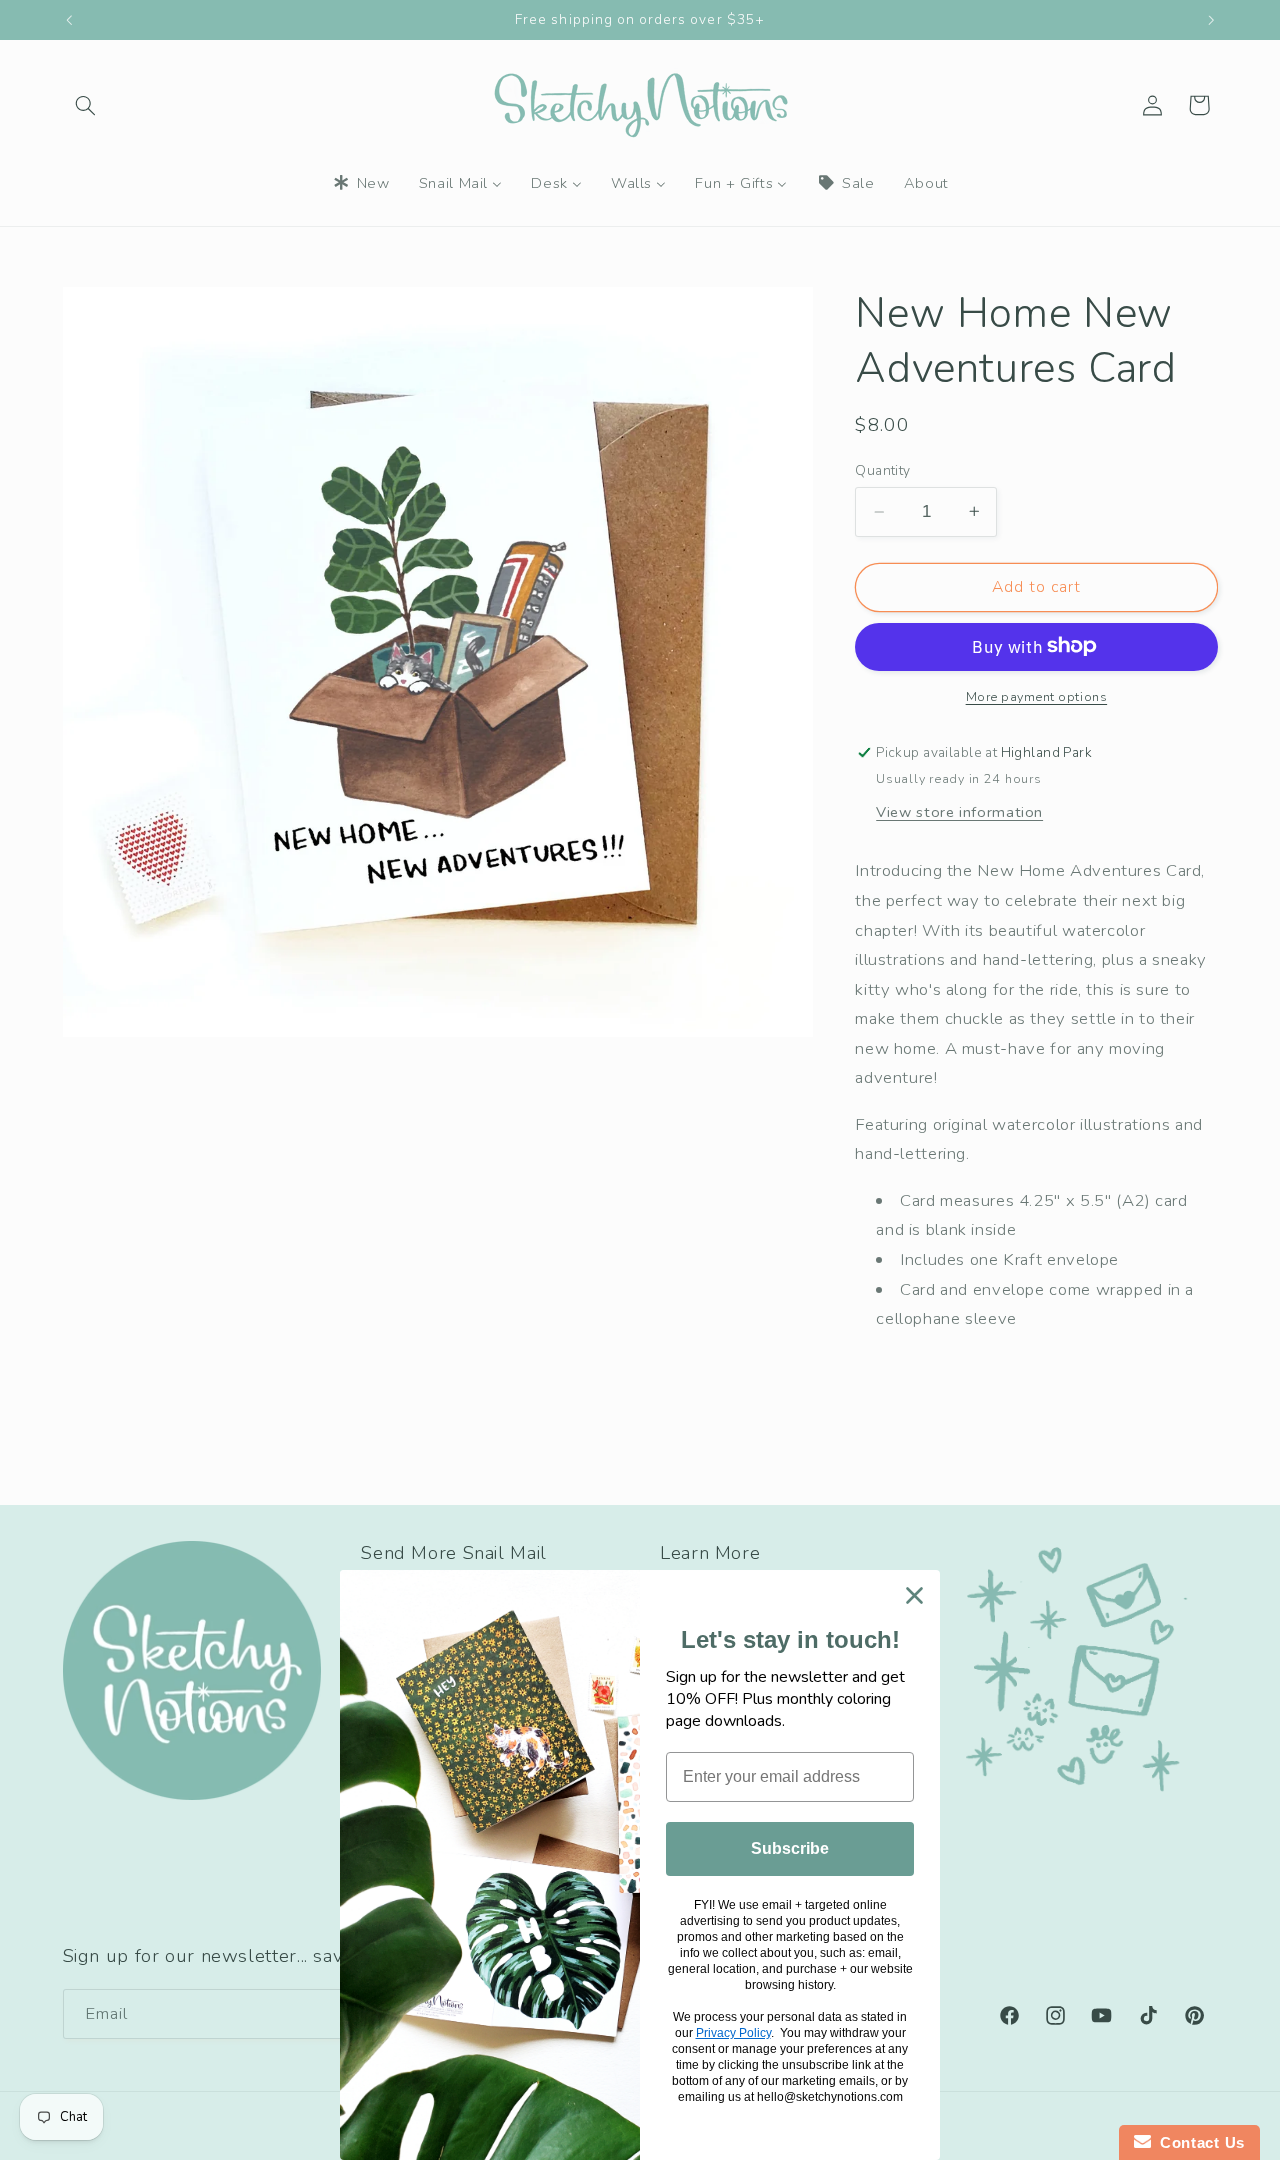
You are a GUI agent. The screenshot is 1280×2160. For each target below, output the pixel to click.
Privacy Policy (733, 2033)
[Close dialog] (914, 1595)
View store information (959, 811)
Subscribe (790, 1848)
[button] (86, 105)
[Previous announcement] (69, 20)
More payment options (1037, 695)
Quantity (882, 470)
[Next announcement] (1211, 20)
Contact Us (1198, 2142)
